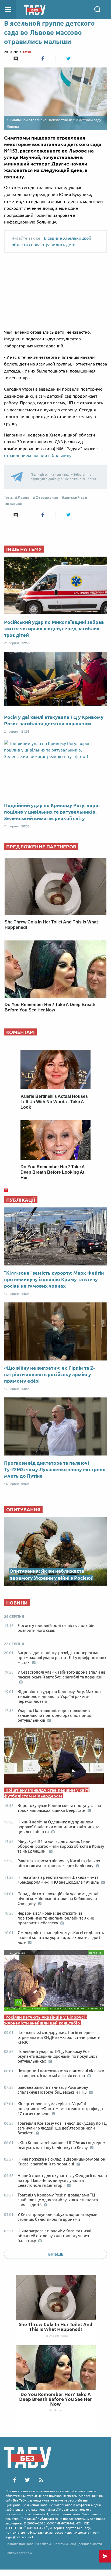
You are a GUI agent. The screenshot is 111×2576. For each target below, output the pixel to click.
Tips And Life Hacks (55, 2335)
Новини (15, 504)
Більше (56, 2254)
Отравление (47, 497)
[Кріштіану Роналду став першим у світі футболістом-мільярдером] (55, 1757)
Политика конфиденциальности (78, 2544)
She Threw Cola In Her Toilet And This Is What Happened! (56, 2327)
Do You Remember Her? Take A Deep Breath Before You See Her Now (56, 2399)
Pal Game (55, 2410)
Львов (23, 497)
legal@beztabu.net (19, 2537)
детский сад (76, 497)
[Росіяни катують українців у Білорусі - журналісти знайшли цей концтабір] (55, 1982)
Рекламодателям (19, 2553)
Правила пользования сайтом (28, 2544)
